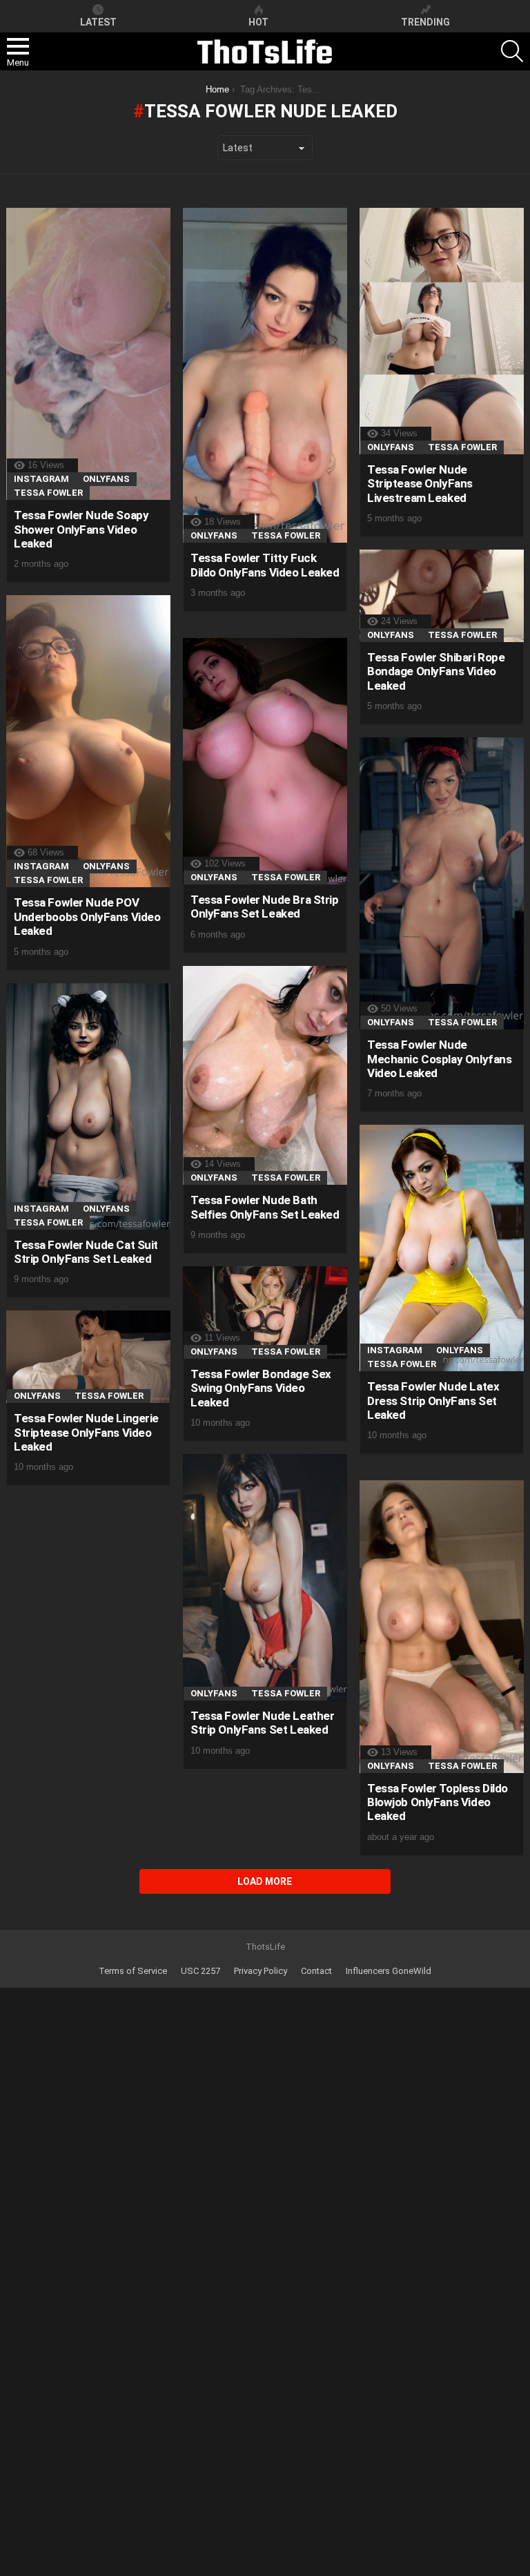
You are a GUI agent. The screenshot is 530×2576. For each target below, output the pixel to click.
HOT (258, 22)
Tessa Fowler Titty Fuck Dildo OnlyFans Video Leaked (265, 565)
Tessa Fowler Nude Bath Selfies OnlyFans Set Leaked (265, 1207)
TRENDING (425, 22)
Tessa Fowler (48, 493)
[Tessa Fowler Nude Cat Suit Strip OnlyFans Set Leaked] (88, 1106)
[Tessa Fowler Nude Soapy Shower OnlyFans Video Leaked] (88, 354)
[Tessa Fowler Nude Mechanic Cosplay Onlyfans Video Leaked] (442, 883)
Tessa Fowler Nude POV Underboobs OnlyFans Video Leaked (87, 917)
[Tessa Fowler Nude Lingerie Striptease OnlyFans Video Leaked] (88, 1357)
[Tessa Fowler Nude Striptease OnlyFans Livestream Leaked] (442, 331)
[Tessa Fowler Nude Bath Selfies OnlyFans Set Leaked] (265, 1075)
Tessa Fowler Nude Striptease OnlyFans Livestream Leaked (420, 484)
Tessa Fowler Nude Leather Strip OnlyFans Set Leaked (262, 1723)
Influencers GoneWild (389, 1971)
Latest (98, 22)
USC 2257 (200, 1971)
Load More (265, 1881)
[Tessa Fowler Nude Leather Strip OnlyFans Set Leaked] (265, 1577)
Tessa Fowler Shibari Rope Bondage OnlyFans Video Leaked (436, 671)
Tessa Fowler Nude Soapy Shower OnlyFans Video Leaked (81, 529)
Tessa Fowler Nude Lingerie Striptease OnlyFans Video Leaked (86, 1432)
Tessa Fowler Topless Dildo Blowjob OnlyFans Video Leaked (438, 1802)
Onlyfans (106, 479)
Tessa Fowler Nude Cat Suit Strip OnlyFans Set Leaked (86, 1252)
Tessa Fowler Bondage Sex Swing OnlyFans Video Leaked (261, 1388)
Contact (316, 1971)
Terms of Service (133, 1971)
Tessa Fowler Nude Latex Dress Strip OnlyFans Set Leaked (433, 1401)
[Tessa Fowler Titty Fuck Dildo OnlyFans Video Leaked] (265, 375)
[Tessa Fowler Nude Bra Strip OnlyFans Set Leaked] (265, 761)
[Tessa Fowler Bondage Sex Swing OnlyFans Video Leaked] (265, 1313)
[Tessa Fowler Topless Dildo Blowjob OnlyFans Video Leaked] (442, 1626)
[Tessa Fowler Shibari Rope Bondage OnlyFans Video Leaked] (442, 596)
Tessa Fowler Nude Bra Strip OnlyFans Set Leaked (265, 907)
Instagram (41, 479)
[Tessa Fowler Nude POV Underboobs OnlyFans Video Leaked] (88, 741)
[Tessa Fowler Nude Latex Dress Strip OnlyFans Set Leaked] (442, 1248)
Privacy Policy (261, 1971)
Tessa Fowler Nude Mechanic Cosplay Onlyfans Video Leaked (439, 1059)
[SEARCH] (512, 51)
